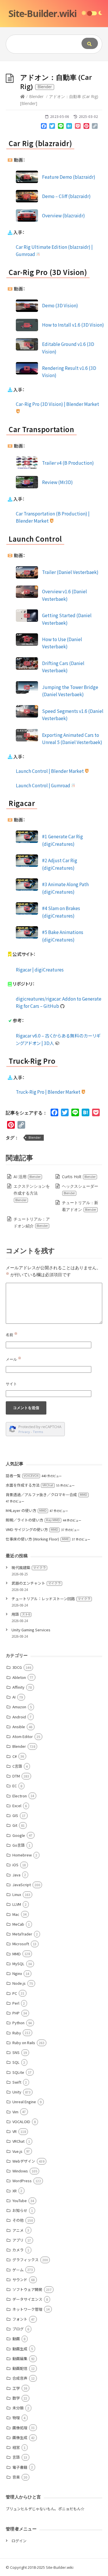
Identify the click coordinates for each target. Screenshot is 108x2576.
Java (16, 1875)
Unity (17, 2092)
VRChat (18, 2141)
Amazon (19, 1707)
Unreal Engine (24, 2102)
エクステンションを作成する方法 (32, 1193)
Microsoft (21, 1944)
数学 (16, 2398)
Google (19, 1835)
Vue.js (17, 2151)
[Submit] (90, 43)
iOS (15, 1865)
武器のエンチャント (36, 1583)
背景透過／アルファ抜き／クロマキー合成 (47, 1495)
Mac (16, 1914)
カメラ (18, 2250)
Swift (17, 2082)
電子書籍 (20, 2467)
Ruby (17, 2033)
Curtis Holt (79, 1177)
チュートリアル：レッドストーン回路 (51, 1599)
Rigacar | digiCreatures (40, 969)
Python (18, 2023)
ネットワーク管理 (27, 2309)
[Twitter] (52, 127)
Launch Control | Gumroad (43, 785)
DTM (16, 1776)
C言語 (17, 1766)
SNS (16, 2052)
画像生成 (20, 2437)
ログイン (19, 2541)
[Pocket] (78, 127)
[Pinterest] (86, 127)
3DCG (17, 1667)
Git (15, 1825)
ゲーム (18, 2270)
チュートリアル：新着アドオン (80, 1206)
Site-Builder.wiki (42, 13)
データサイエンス (27, 2299)
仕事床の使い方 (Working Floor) (37, 1539)
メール (14, 1359)
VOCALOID (21, 2122)
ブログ (18, 2329)
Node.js (19, 1983)
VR (15, 2131)
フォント (20, 2319)
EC (15, 1786)
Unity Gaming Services (31, 1630)
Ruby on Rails (24, 2043)
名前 (12, 1335)
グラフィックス (25, 2260)
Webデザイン (24, 2161)
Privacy (24, 1432)
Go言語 (19, 1845)
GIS (15, 1815)
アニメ (18, 2230)
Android (19, 1717)
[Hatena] (69, 127)
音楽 (16, 2477)
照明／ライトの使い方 (33, 1520)
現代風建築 (29, 1567)
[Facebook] (44, 127)
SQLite (18, 2072)
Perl (16, 2003)
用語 (21, 1614)
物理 (16, 2418)
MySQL (18, 1964)
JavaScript (22, 1885)
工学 (16, 2388)
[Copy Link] (95, 127)
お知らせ (20, 2210)
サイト (11, 1384)
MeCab (18, 1924)
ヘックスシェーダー (80, 1189)
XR (15, 2191)
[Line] (61, 127)
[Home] (22, 96)
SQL (16, 2062)
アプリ (18, 2240)
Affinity (18, 1687)
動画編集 (20, 2358)
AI (14, 1697)
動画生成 (20, 2349)
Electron (20, 1796)
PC (15, 1993)
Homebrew (22, 1855)
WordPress (22, 2181)
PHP (16, 2013)
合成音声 (20, 2378)
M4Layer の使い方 (26, 1510)
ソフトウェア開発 (27, 2289)
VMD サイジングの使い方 (32, 1529)
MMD (17, 1954)
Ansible (19, 1727)
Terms (38, 1432)
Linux (17, 1894)
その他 (18, 2220)
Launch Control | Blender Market (50, 771)
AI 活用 (27, 1177)
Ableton (19, 1677)
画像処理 (20, 2428)
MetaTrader (22, 1934)
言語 (16, 2457)
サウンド (20, 2280)
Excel (17, 1806)
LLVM (17, 1904)
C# (15, 1756)
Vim (15, 2112)
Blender (36, 96)
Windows (20, 2171)
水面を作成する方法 (30, 1485)
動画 (16, 2339)
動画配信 (20, 2368)
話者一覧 (22, 1476)
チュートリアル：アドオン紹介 (32, 1222)
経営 (16, 2447)
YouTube (20, 2201)
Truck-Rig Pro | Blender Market (49, 1092)
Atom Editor (23, 1736)
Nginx (17, 1973)
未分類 (18, 2408)
